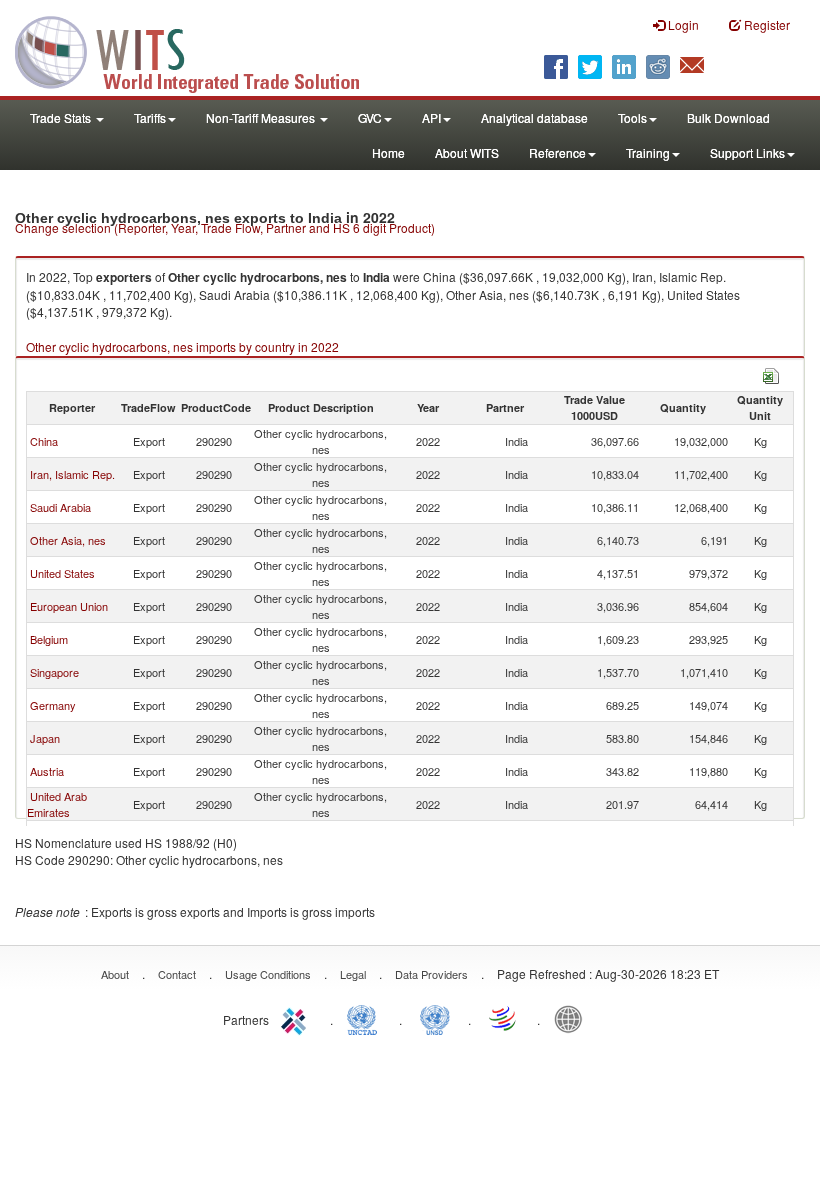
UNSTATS (435, 1018)
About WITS (467, 152)
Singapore (54, 672)
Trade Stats (62, 117)
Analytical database (534, 117)
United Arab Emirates (57, 804)
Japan (45, 738)
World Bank (573, 1018)
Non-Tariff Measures (262, 117)
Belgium (49, 639)
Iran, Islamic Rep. (72, 474)
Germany (53, 705)
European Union (69, 606)
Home (388, 152)
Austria (47, 771)
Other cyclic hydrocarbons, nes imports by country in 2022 (182, 346)
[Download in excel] (771, 373)
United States (62, 573)
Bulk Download (728, 117)
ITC (297, 1018)
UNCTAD (366, 1018)
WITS (200, 50)
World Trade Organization (504, 1018)
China (44, 441)
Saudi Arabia (60, 507)
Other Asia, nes (68, 540)
